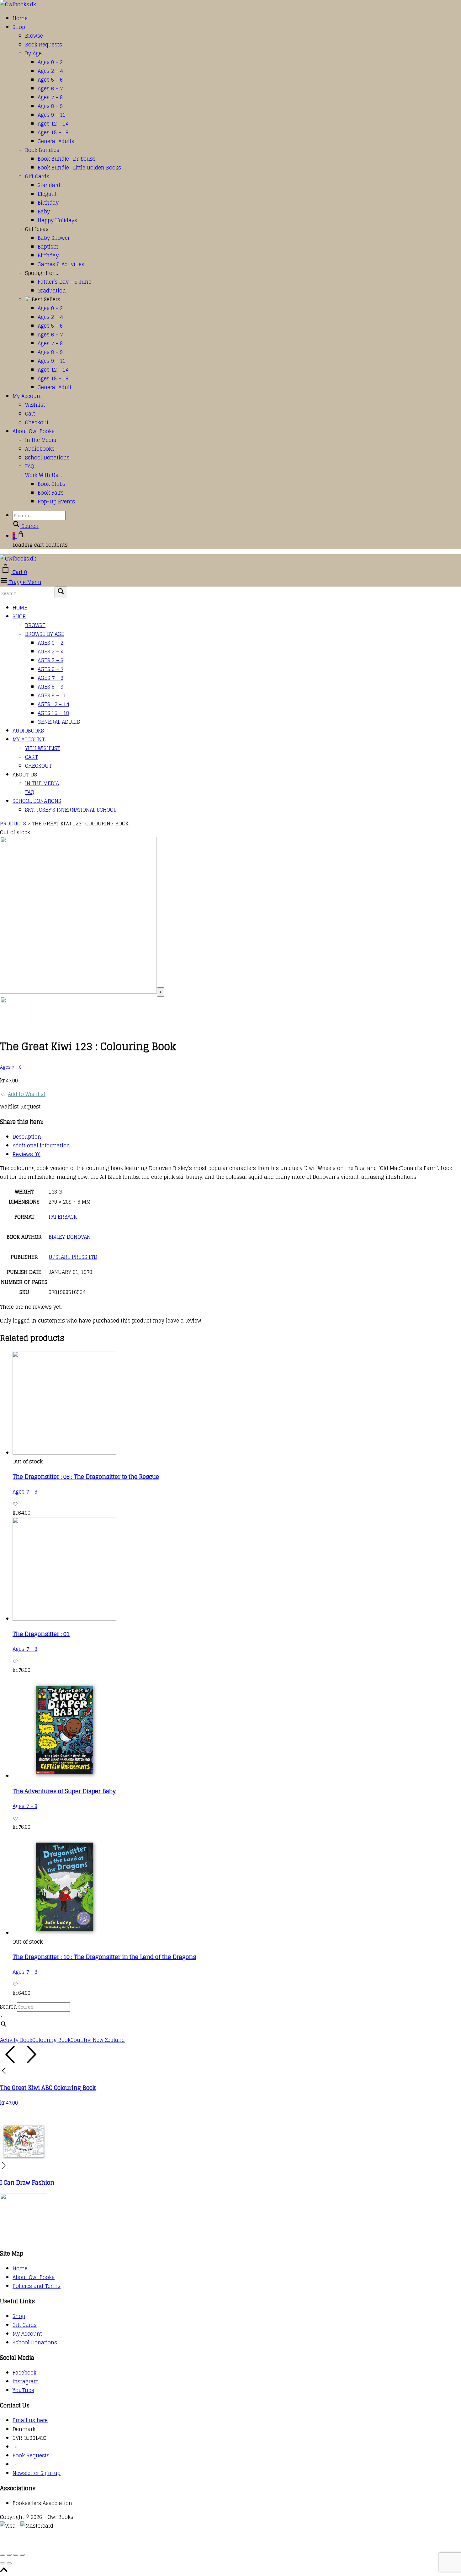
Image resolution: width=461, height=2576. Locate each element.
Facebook (24, 2373)
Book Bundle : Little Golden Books (79, 168)
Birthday (48, 203)
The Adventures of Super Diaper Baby (64, 1791)
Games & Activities (61, 264)
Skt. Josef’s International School (71, 810)
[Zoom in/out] (3, 2555)
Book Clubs (52, 484)
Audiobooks (40, 449)
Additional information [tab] (41, 1146)
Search (8, 2007)
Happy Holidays (57, 220)
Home (20, 18)
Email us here (30, 2420)
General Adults (56, 141)
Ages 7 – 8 (50, 97)
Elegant (47, 194)
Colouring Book (51, 2040)
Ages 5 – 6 (50, 80)
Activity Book (16, 2040)
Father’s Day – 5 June (64, 282)
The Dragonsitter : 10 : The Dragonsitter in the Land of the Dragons (104, 1957)
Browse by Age (45, 634)
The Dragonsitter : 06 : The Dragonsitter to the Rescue (86, 1477)
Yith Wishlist (42, 748)
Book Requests (44, 45)
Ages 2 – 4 (50, 71)
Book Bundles (42, 150)
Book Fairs (51, 493)
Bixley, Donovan (70, 1237)
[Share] (16, 2555)
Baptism (48, 247)
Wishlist (35, 405)
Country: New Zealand (98, 2040)
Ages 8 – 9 (50, 106)
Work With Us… (43, 475)
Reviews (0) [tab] (26, 1154)
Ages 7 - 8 (11, 1067)
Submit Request (91, 2544)
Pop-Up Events (56, 502)
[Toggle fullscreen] (9, 2555)
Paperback (63, 1217)
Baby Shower (54, 238)
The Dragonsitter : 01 (41, 1634)
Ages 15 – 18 (53, 132)
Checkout (37, 422)
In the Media (41, 440)
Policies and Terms (37, 2286)
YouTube (23, 2390)
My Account (27, 396)
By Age (33, 53)
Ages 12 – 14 (53, 124)
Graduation (52, 291)
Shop (19, 27)
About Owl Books (34, 431)
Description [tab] (27, 1137)
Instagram (26, 2381)
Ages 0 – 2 (50, 62)
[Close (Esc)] (22, 2555)
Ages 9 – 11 (52, 115)
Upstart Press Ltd (73, 1257)
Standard (49, 185)
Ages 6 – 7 (50, 89)
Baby (44, 212)
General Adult (55, 387)
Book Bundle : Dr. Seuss (67, 159)
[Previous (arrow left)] (3, 2563)
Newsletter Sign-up (37, 2473)
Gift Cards (37, 176)
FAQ (30, 466)
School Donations (47, 458)
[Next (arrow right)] (9, 2563)
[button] (23, 1094)
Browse (34, 36)
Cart (30, 414)
